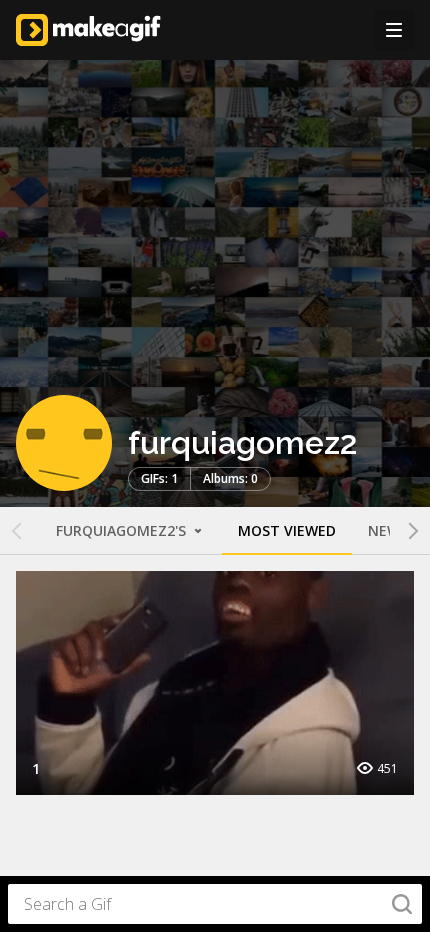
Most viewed (287, 530)
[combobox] (215, 904)
